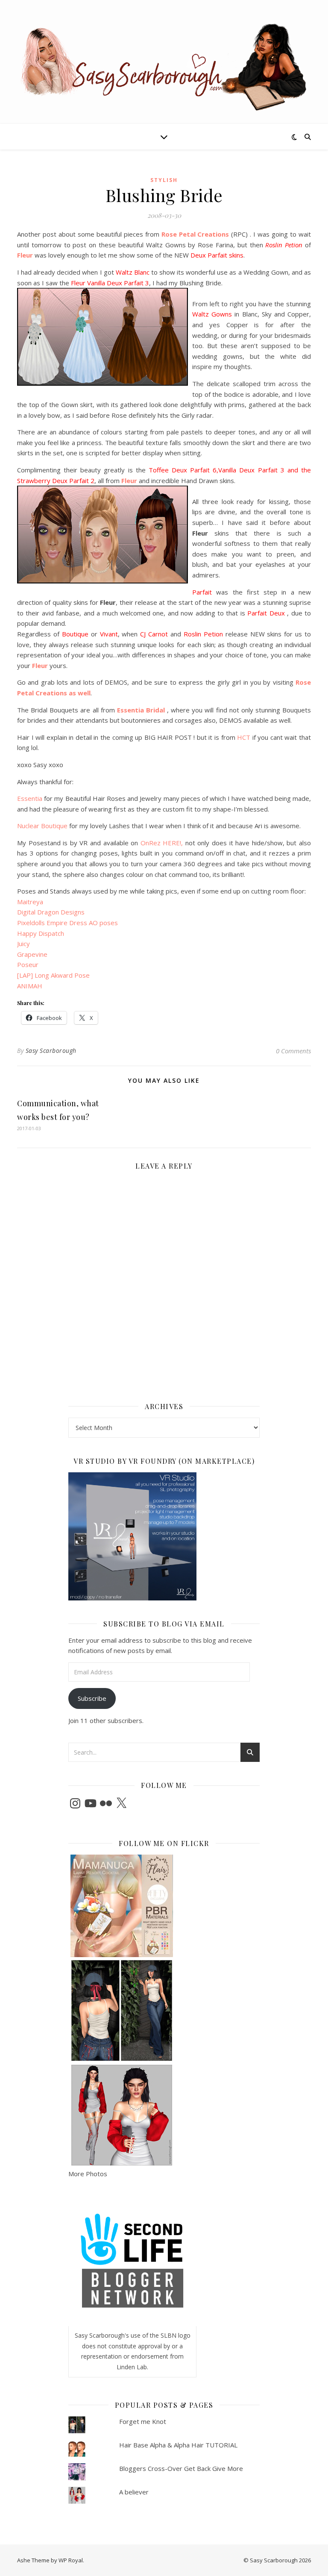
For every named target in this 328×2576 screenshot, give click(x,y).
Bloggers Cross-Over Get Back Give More (181, 2468)
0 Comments (293, 1051)
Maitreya (30, 902)
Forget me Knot (143, 2421)
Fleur (25, 255)
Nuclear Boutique (43, 826)
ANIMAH (30, 986)
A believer (134, 2492)
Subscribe (92, 1698)
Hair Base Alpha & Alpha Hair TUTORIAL (178, 2445)
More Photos (88, 2174)
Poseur (28, 964)
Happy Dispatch (41, 933)
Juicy (23, 944)
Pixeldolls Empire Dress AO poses (67, 923)
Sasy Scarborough (51, 1051)
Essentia (30, 798)
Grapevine (32, 954)
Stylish (164, 180)
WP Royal (71, 2560)
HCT (244, 737)
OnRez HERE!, (163, 843)
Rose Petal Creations (195, 234)
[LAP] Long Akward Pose (53, 975)
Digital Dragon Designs (51, 912)
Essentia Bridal (140, 710)
